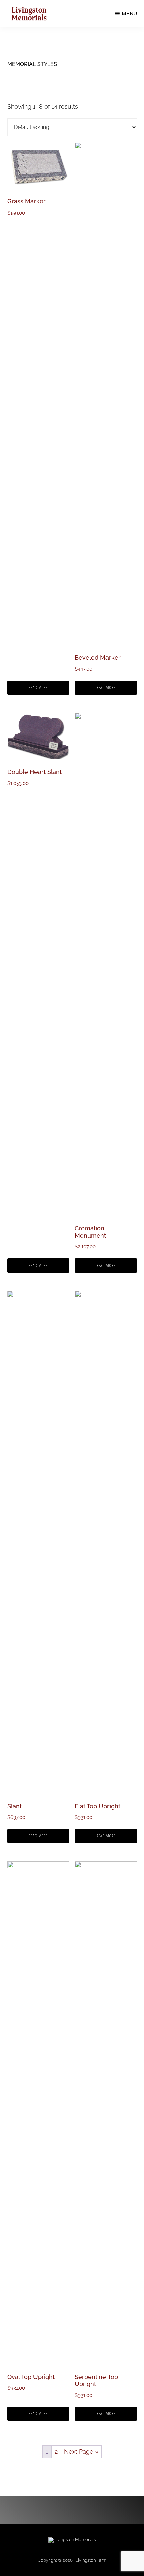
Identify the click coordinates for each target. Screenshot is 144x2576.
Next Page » (81, 2451)
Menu (129, 14)
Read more (38, 687)
